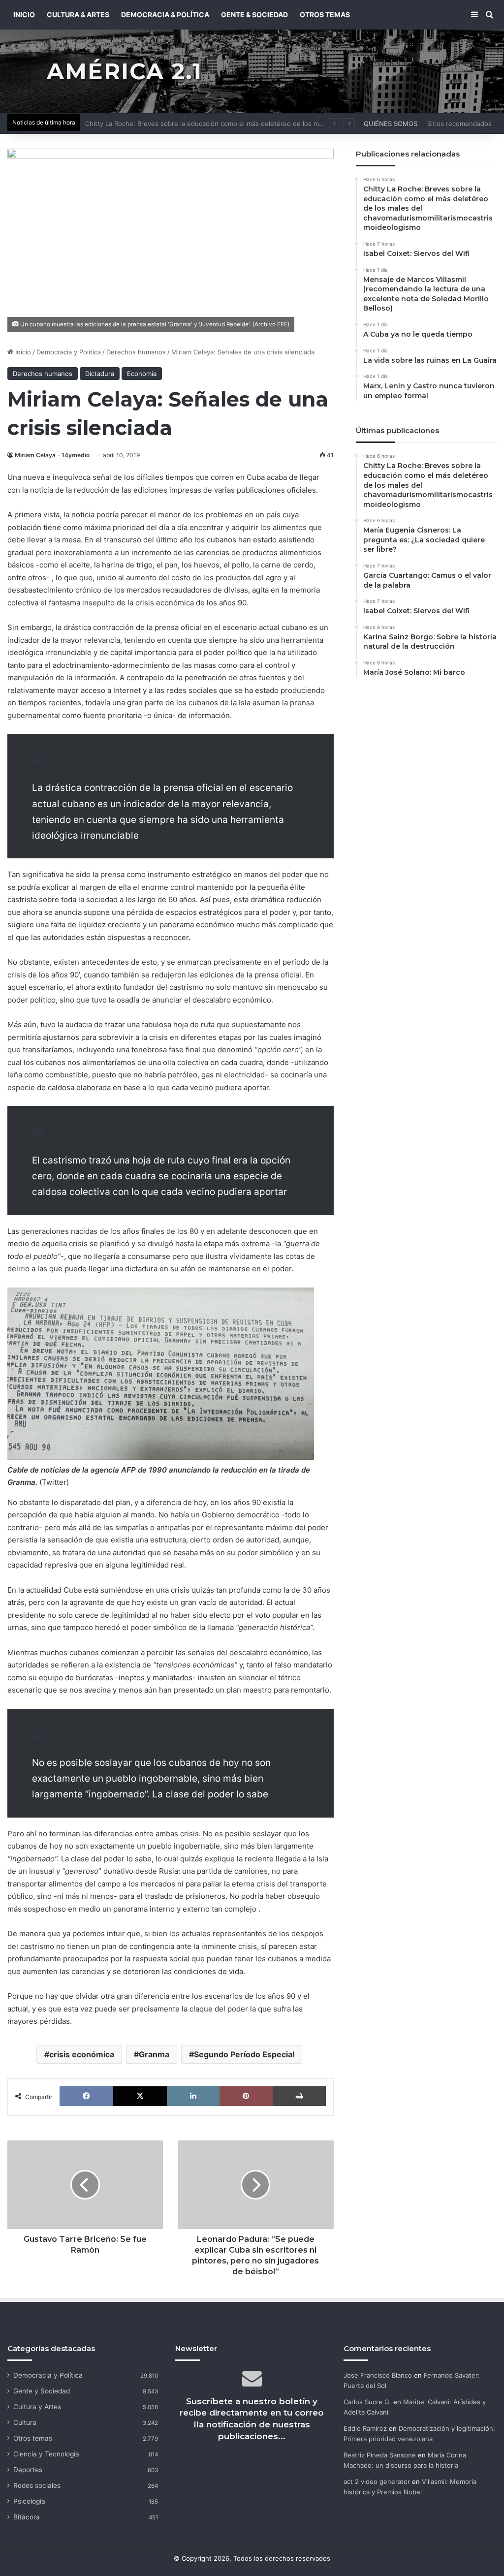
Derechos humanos (136, 352)
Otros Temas (325, 15)
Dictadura (100, 374)
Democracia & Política (165, 15)
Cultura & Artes (78, 15)
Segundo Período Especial (244, 2054)
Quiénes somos (391, 124)
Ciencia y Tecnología (46, 2454)
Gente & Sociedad (254, 15)
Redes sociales (37, 2485)
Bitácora (27, 2517)
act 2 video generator (377, 2482)
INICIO (24, 15)
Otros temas (33, 2438)
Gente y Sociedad (42, 2391)
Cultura (25, 2422)
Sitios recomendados (459, 124)
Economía (142, 374)
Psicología (29, 2501)
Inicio (22, 352)
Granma (154, 2054)
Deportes (28, 2470)
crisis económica (82, 2054)
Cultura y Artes (37, 2407)
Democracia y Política (69, 352)
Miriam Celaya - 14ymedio (52, 455)
